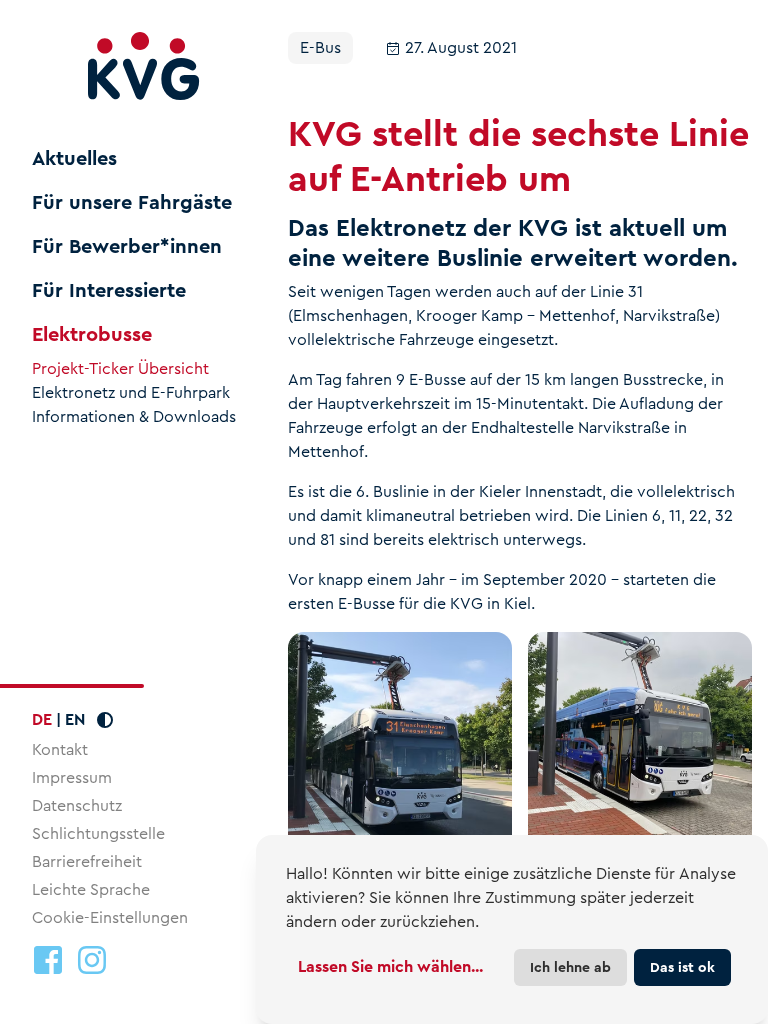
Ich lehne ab (570, 967)
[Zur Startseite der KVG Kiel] (144, 66)
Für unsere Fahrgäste (132, 203)
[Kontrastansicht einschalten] (105, 720)
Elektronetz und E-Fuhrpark (131, 393)
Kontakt (60, 749)
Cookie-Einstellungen (110, 918)
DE (42, 719)
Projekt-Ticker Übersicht (120, 369)
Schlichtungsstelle (98, 833)
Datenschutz (77, 805)
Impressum (72, 777)
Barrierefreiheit (87, 861)
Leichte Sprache (91, 889)
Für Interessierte (109, 291)
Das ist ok (682, 967)
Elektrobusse (92, 335)
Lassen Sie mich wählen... (390, 966)
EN (75, 719)
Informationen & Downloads (134, 417)
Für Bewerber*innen (127, 247)
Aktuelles (74, 159)
